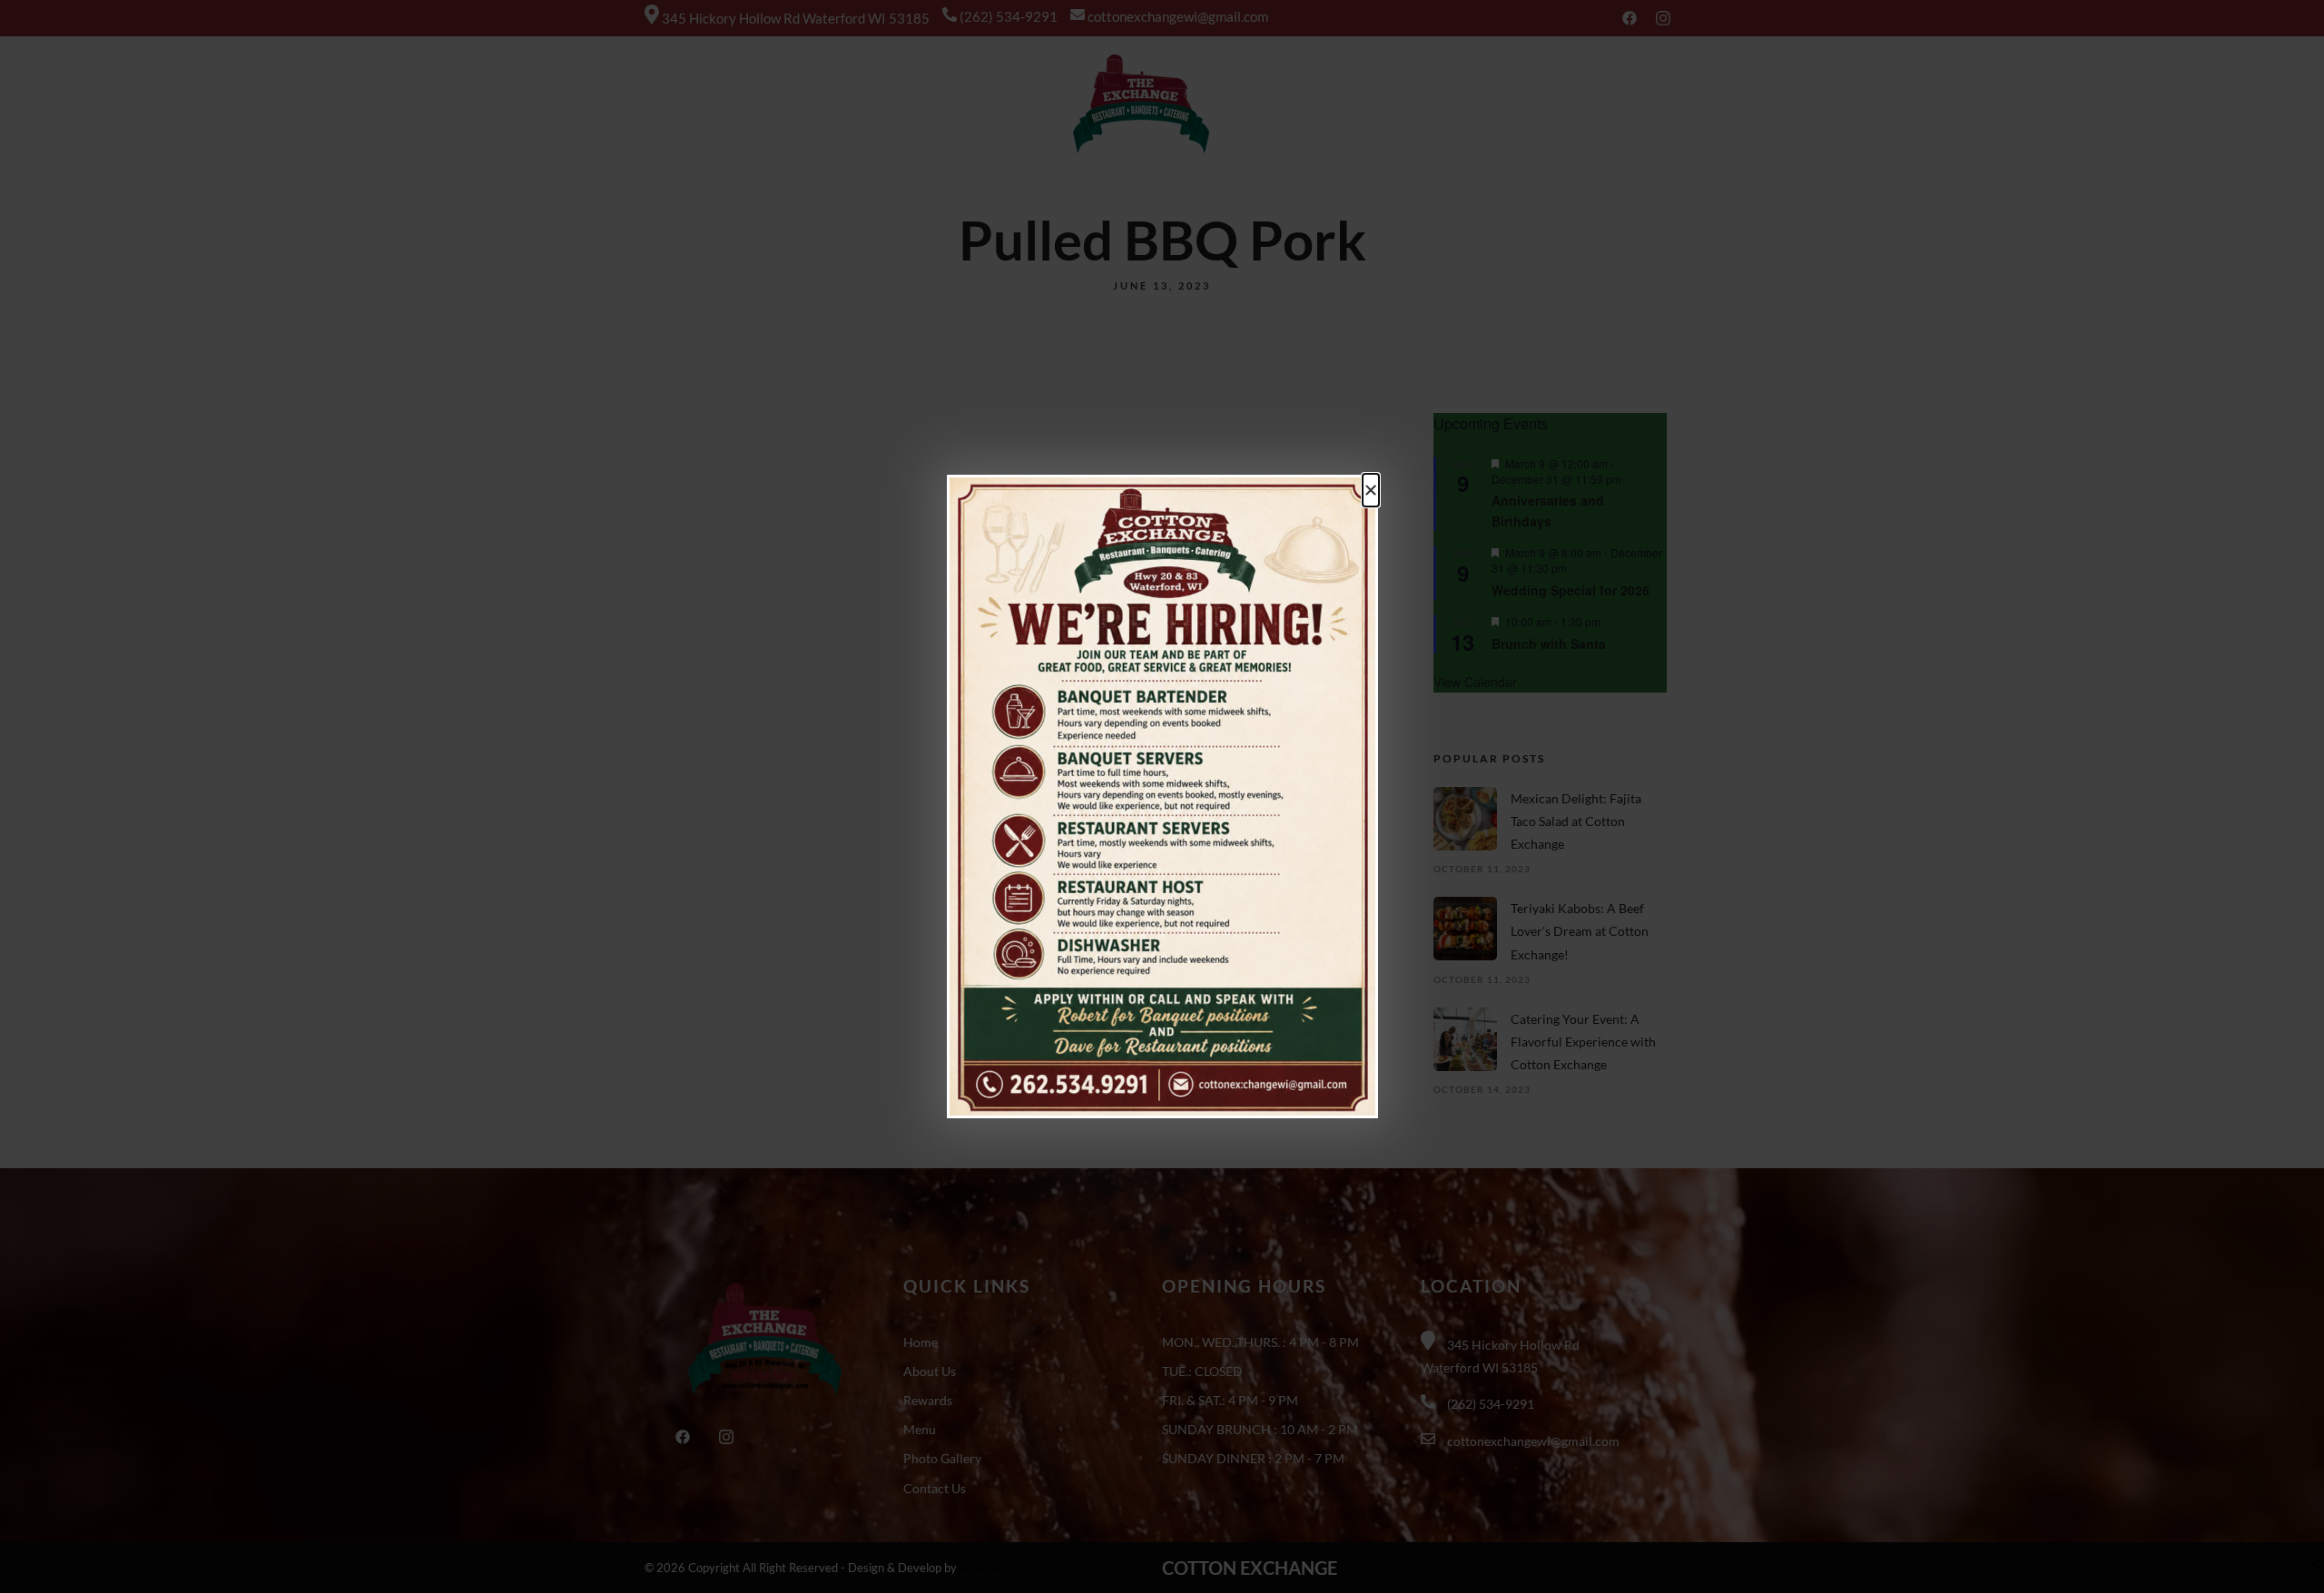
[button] (1371, 490)
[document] (1162, 796)
